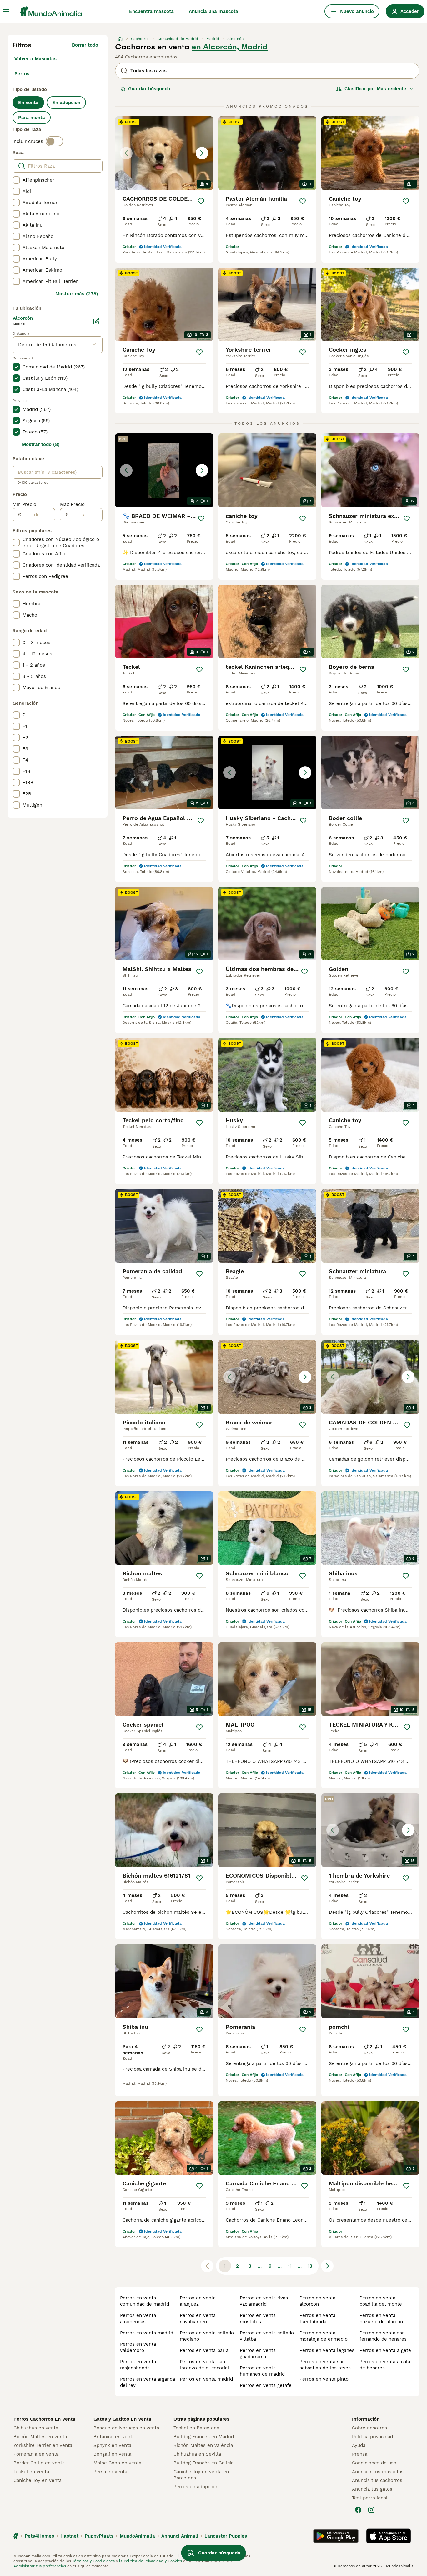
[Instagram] (371, 2510)
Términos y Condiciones (93, 2561)
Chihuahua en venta (36, 2428)
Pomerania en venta (36, 2454)
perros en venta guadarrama (258, 2353)
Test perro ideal (370, 2498)
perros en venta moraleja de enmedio (324, 2336)
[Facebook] (358, 2510)
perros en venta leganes (327, 2350)
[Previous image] (126, 153)
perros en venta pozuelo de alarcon (381, 2318)
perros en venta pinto (324, 2379)
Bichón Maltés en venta (40, 2437)
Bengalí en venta (112, 2454)
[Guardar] (201, 201)
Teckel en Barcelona (196, 2428)
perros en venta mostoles (258, 2318)
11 (290, 2266)
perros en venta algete (385, 2350)
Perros (22, 74)
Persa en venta (110, 2472)
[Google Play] (336, 2536)
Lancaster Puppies (226, 2536)
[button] (164, 153)
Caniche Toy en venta (38, 2480)
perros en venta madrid (147, 2333)
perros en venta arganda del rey (148, 2382)
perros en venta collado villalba (267, 2336)
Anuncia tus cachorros (377, 2480)
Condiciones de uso (374, 2463)
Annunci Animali (180, 2536)
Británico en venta (114, 2437)
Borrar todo (85, 45)
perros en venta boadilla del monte (381, 2301)
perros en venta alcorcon (317, 2301)
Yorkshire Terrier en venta (43, 2445)
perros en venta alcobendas (138, 2318)
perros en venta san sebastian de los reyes (325, 2365)
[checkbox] (16, 180)
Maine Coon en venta (117, 2463)
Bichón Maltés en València (203, 2445)
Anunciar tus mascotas (378, 2472)
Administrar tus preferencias (40, 2566)
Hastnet (69, 2536)
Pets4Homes (39, 2536)
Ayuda (359, 2445)
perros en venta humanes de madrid (262, 2371)
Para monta (32, 118)
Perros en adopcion (195, 2487)
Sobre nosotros (369, 2428)
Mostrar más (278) (77, 294)
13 (310, 2266)
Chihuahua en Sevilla (197, 2454)
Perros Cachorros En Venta (44, 2419)
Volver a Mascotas (35, 59)
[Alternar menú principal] (6, 11)
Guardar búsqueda (149, 89)
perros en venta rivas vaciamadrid (264, 2301)
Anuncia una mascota (213, 11)
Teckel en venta (31, 2472)
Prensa (360, 2454)
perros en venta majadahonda (138, 2365)
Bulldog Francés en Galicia (203, 2463)
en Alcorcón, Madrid (230, 47)
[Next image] (202, 153)
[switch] (54, 141)
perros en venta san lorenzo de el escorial (204, 2365)
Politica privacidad (372, 2437)
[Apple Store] (389, 2536)
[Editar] (96, 321)
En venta (28, 103)
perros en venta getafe (266, 2385)
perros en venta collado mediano (207, 2336)
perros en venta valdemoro (138, 2347)
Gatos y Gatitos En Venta (122, 2419)
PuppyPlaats (99, 2536)
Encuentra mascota (151, 11)
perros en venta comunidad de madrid (145, 2301)
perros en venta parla (204, 2350)
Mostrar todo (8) (41, 444)
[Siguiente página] (327, 2266)
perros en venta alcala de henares (385, 2365)
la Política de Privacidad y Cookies (150, 2561)
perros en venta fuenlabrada (317, 2318)
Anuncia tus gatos (372, 2489)
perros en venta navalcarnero (198, 2318)
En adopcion (66, 103)
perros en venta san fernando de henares (383, 2336)
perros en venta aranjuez (198, 2301)
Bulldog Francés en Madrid (204, 2437)
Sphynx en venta (112, 2445)
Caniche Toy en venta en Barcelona (201, 2475)
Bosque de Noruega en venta (126, 2428)
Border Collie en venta (39, 2463)
